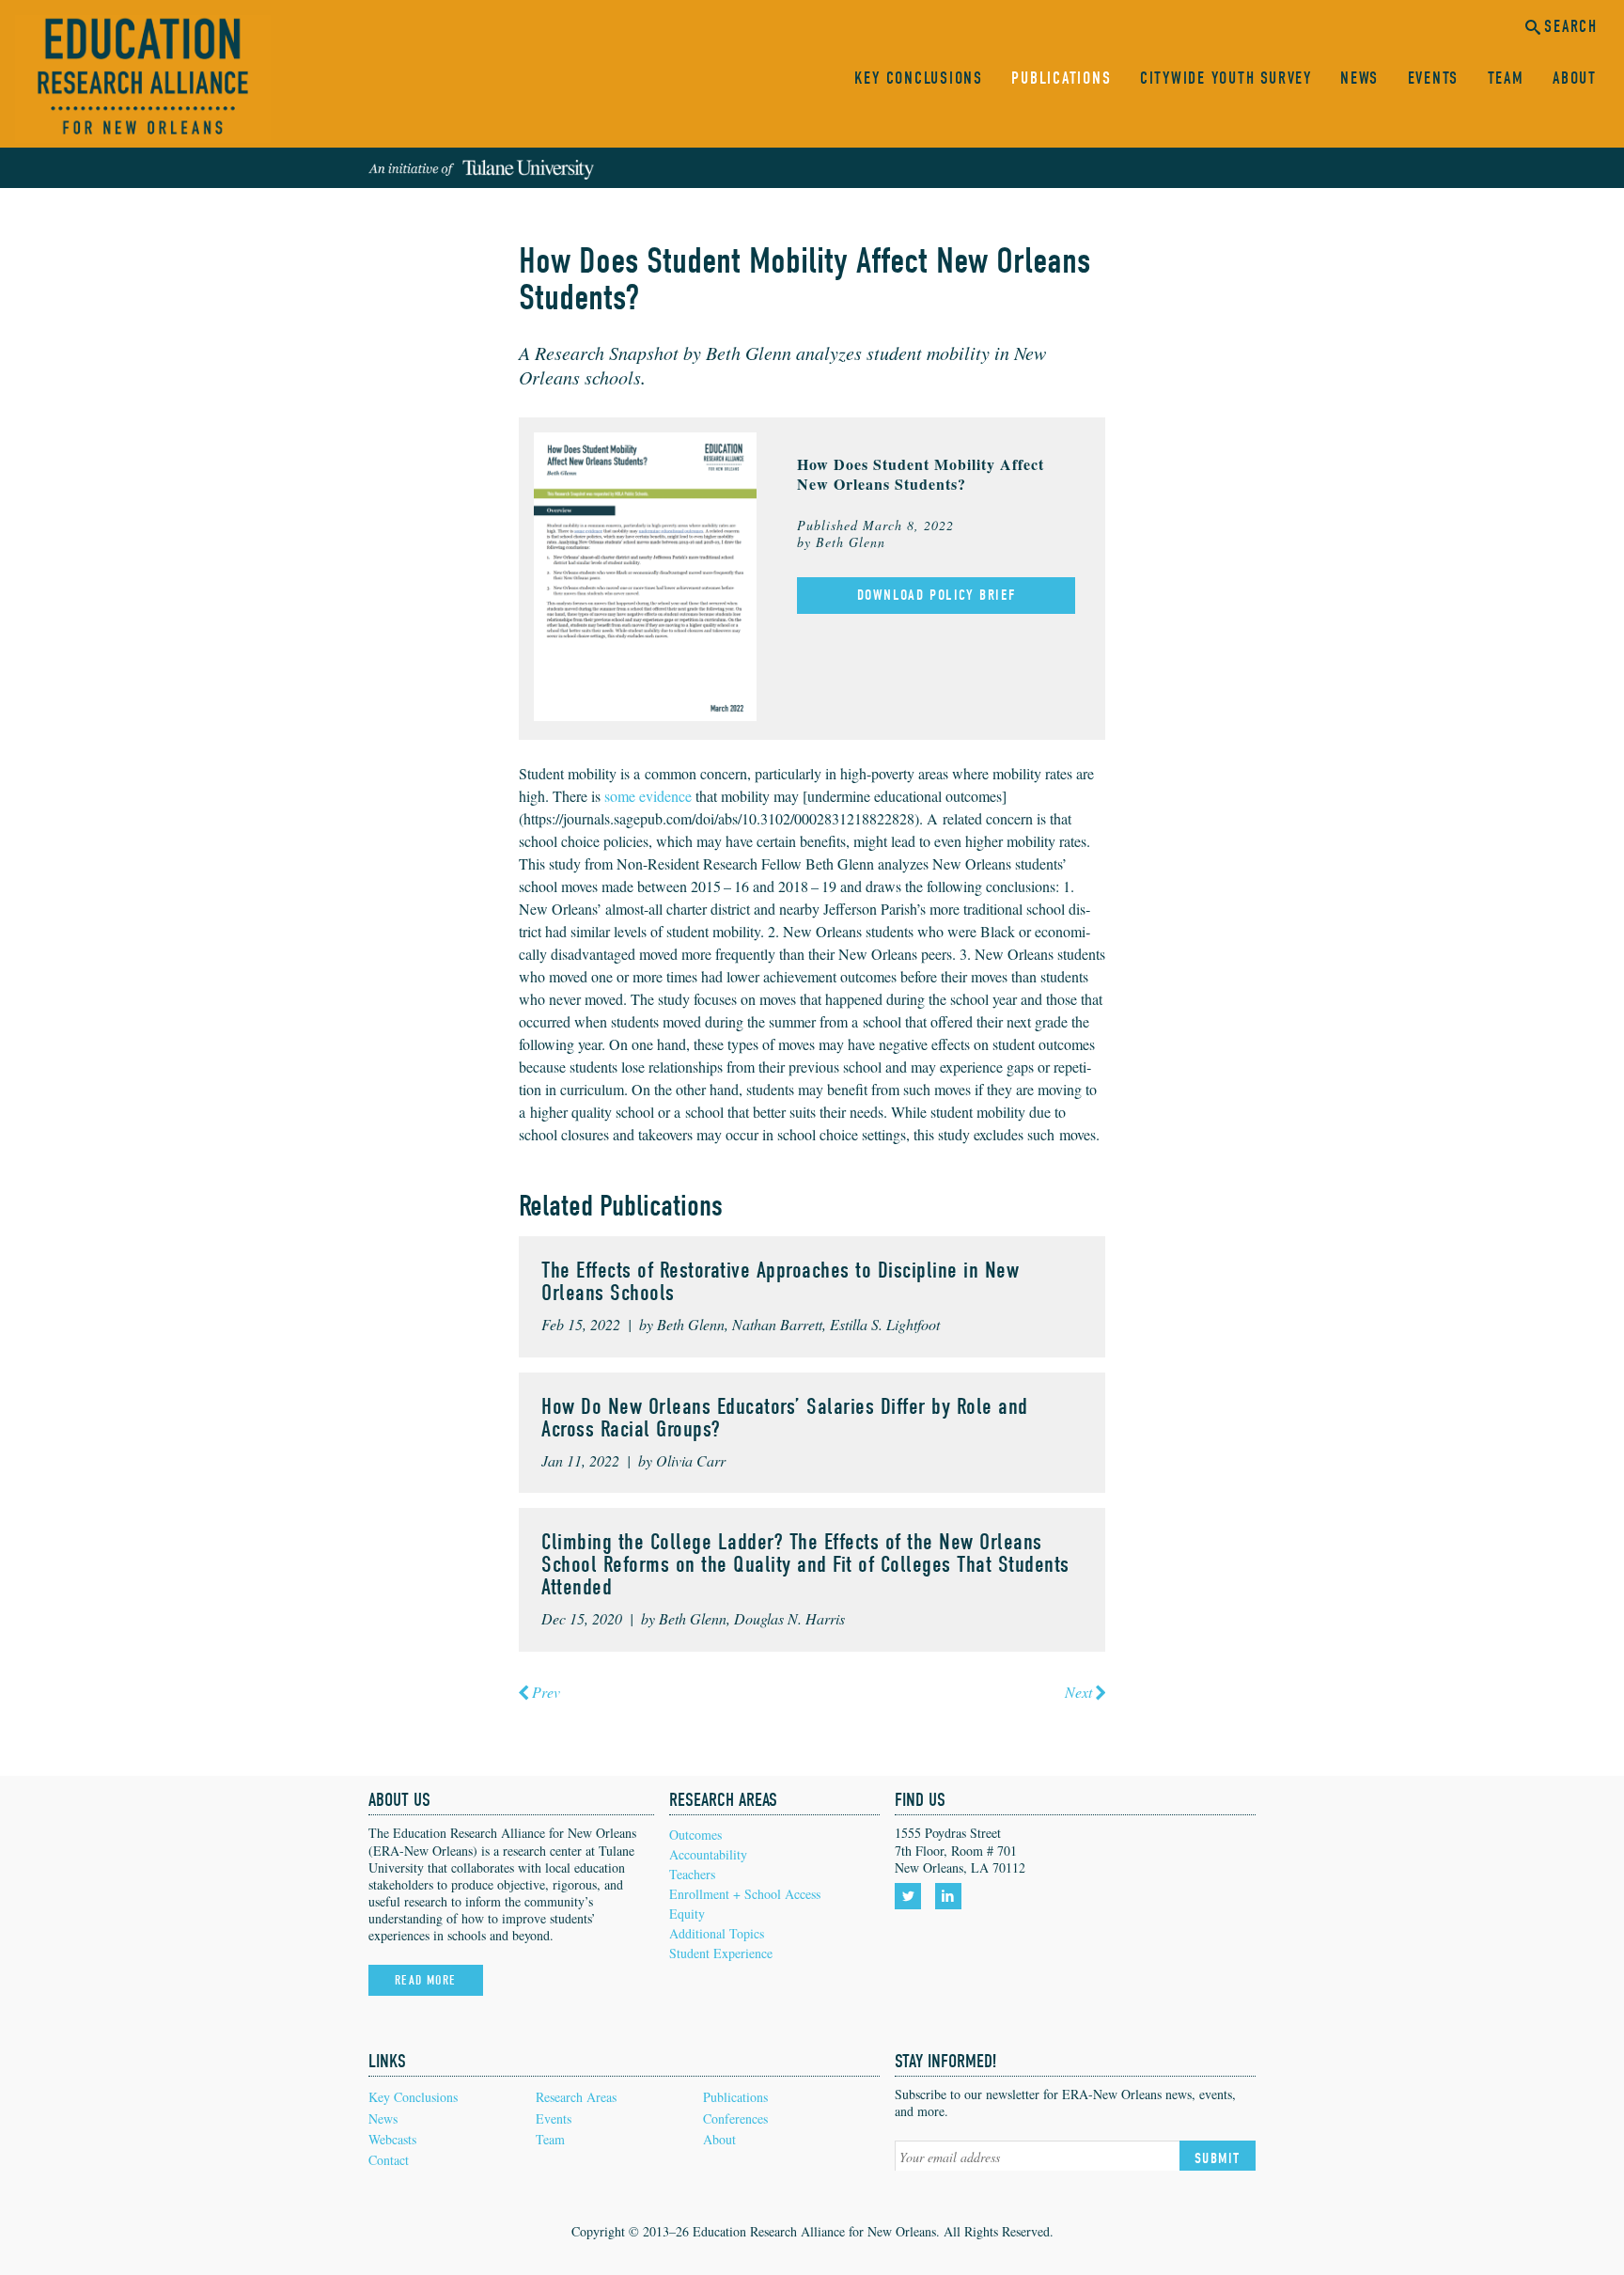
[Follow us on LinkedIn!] (952, 1896)
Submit (1218, 2158)
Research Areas (576, 2097)
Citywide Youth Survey (1226, 78)
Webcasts (392, 2139)
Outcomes (695, 1835)
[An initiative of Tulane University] (481, 168)
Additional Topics (717, 1933)
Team (1506, 78)
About (1575, 78)
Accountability (708, 1854)
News (1359, 78)
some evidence (648, 796)
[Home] (143, 79)
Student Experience (721, 1953)
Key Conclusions (919, 78)
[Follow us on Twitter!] (911, 1896)
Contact (389, 2160)
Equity (687, 1914)
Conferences (735, 2118)
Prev (546, 1692)
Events (1434, 78)
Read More (426, 1980)
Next (1078, 1692)
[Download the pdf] (645, 574)
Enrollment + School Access (745, 1894)
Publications (1061, 78)
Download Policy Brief (937, 595)
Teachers (692, 1874)
